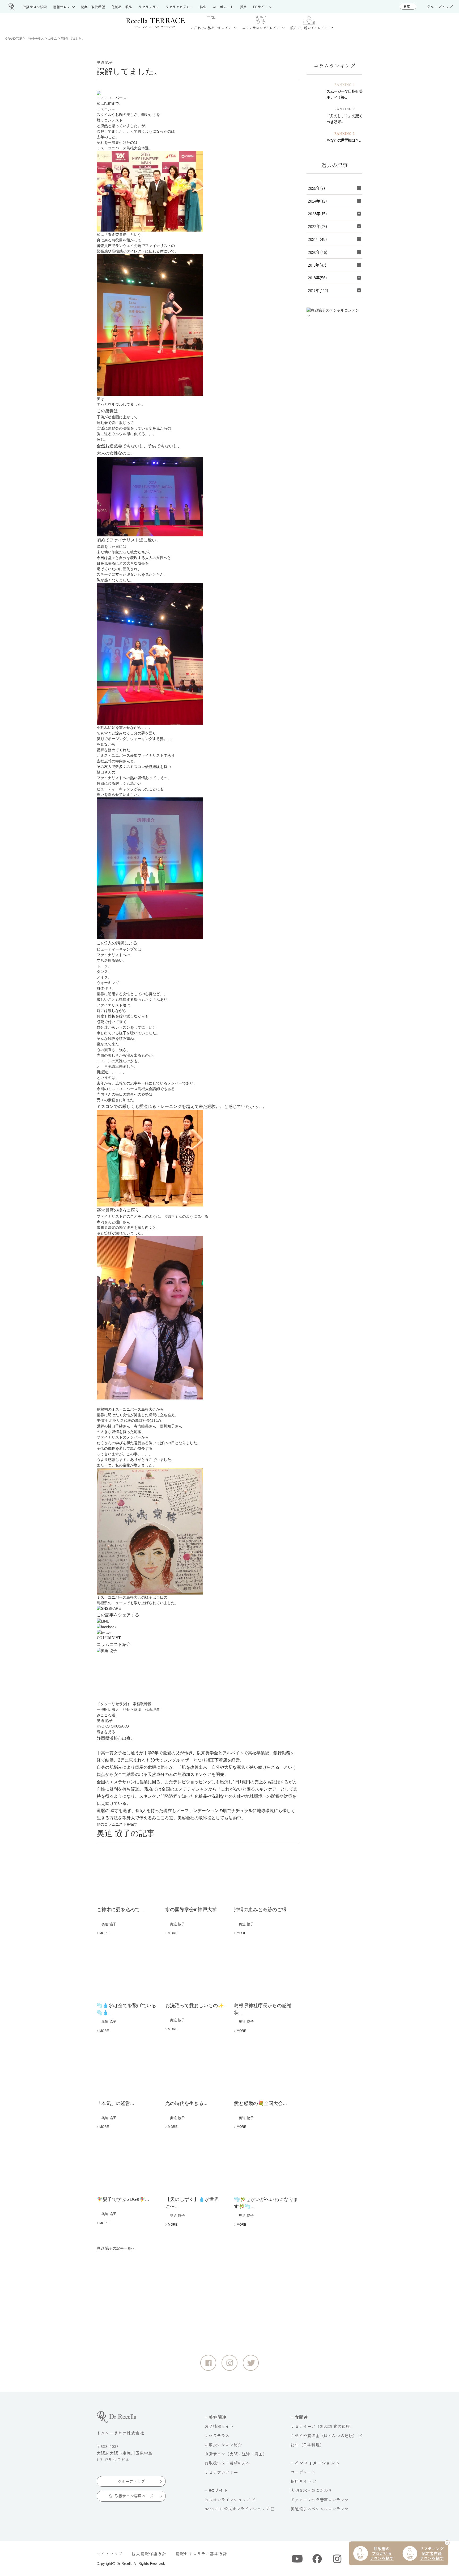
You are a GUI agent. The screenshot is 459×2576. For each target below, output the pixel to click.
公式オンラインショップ (227, 2500)
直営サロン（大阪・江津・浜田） (236, 2454)
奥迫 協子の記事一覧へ (116, 2248)
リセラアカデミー (221, 2472)
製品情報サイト (219, 2426)
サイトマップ (110, 2554)
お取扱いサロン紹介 (223, 2445)
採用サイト (301, 2481)
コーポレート (303, 2472)
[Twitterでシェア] (198, 1632)
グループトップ (440, 7)
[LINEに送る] (198, 1621)
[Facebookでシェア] (198, 1627)
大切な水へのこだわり (311, 2490)
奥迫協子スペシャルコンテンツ (320, 2509)
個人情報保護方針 (149, 2554)
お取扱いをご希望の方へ (227, 2463)
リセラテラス (217, 2436)
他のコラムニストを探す (117, 1824)
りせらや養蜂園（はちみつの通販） (324, 2436)
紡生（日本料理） (307, 2445)
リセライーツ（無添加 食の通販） (322, 2426)
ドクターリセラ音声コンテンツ (320, 2500)
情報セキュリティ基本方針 (201, 2554)
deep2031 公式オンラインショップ (237, 2509)
